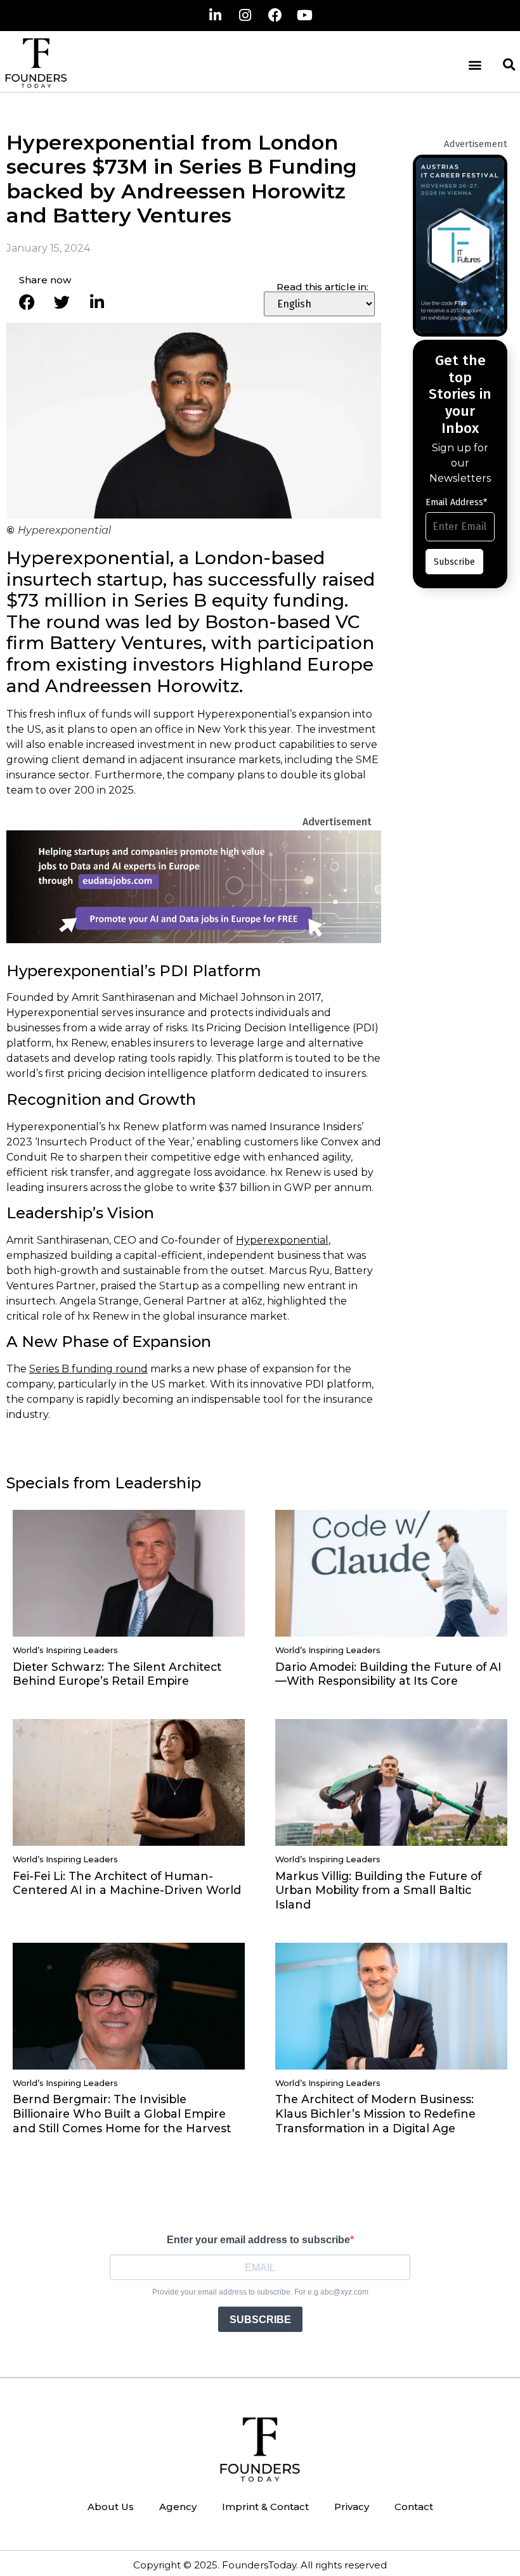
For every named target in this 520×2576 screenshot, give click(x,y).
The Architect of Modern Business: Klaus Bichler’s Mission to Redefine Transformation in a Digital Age (375, 2114)
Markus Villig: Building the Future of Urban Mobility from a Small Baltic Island (378, 1890)
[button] (475, 65)
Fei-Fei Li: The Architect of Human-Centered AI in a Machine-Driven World (127, 1883)
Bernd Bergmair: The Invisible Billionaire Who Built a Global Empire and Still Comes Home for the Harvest (122, 2114)
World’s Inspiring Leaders (65, 1650)
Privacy (352, 2507)
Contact (414, 2507)
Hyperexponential (282, 1240)
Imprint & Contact (265, 2507)
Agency (178, 2507)
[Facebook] (275, 15)
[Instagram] (245, 15)
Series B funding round (88, 1369)
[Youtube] (305, 15)
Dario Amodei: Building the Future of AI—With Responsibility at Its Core (388, 1674)
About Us (111, 2507)
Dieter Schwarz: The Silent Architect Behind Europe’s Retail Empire (117, 1674)
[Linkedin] (216, 15)
